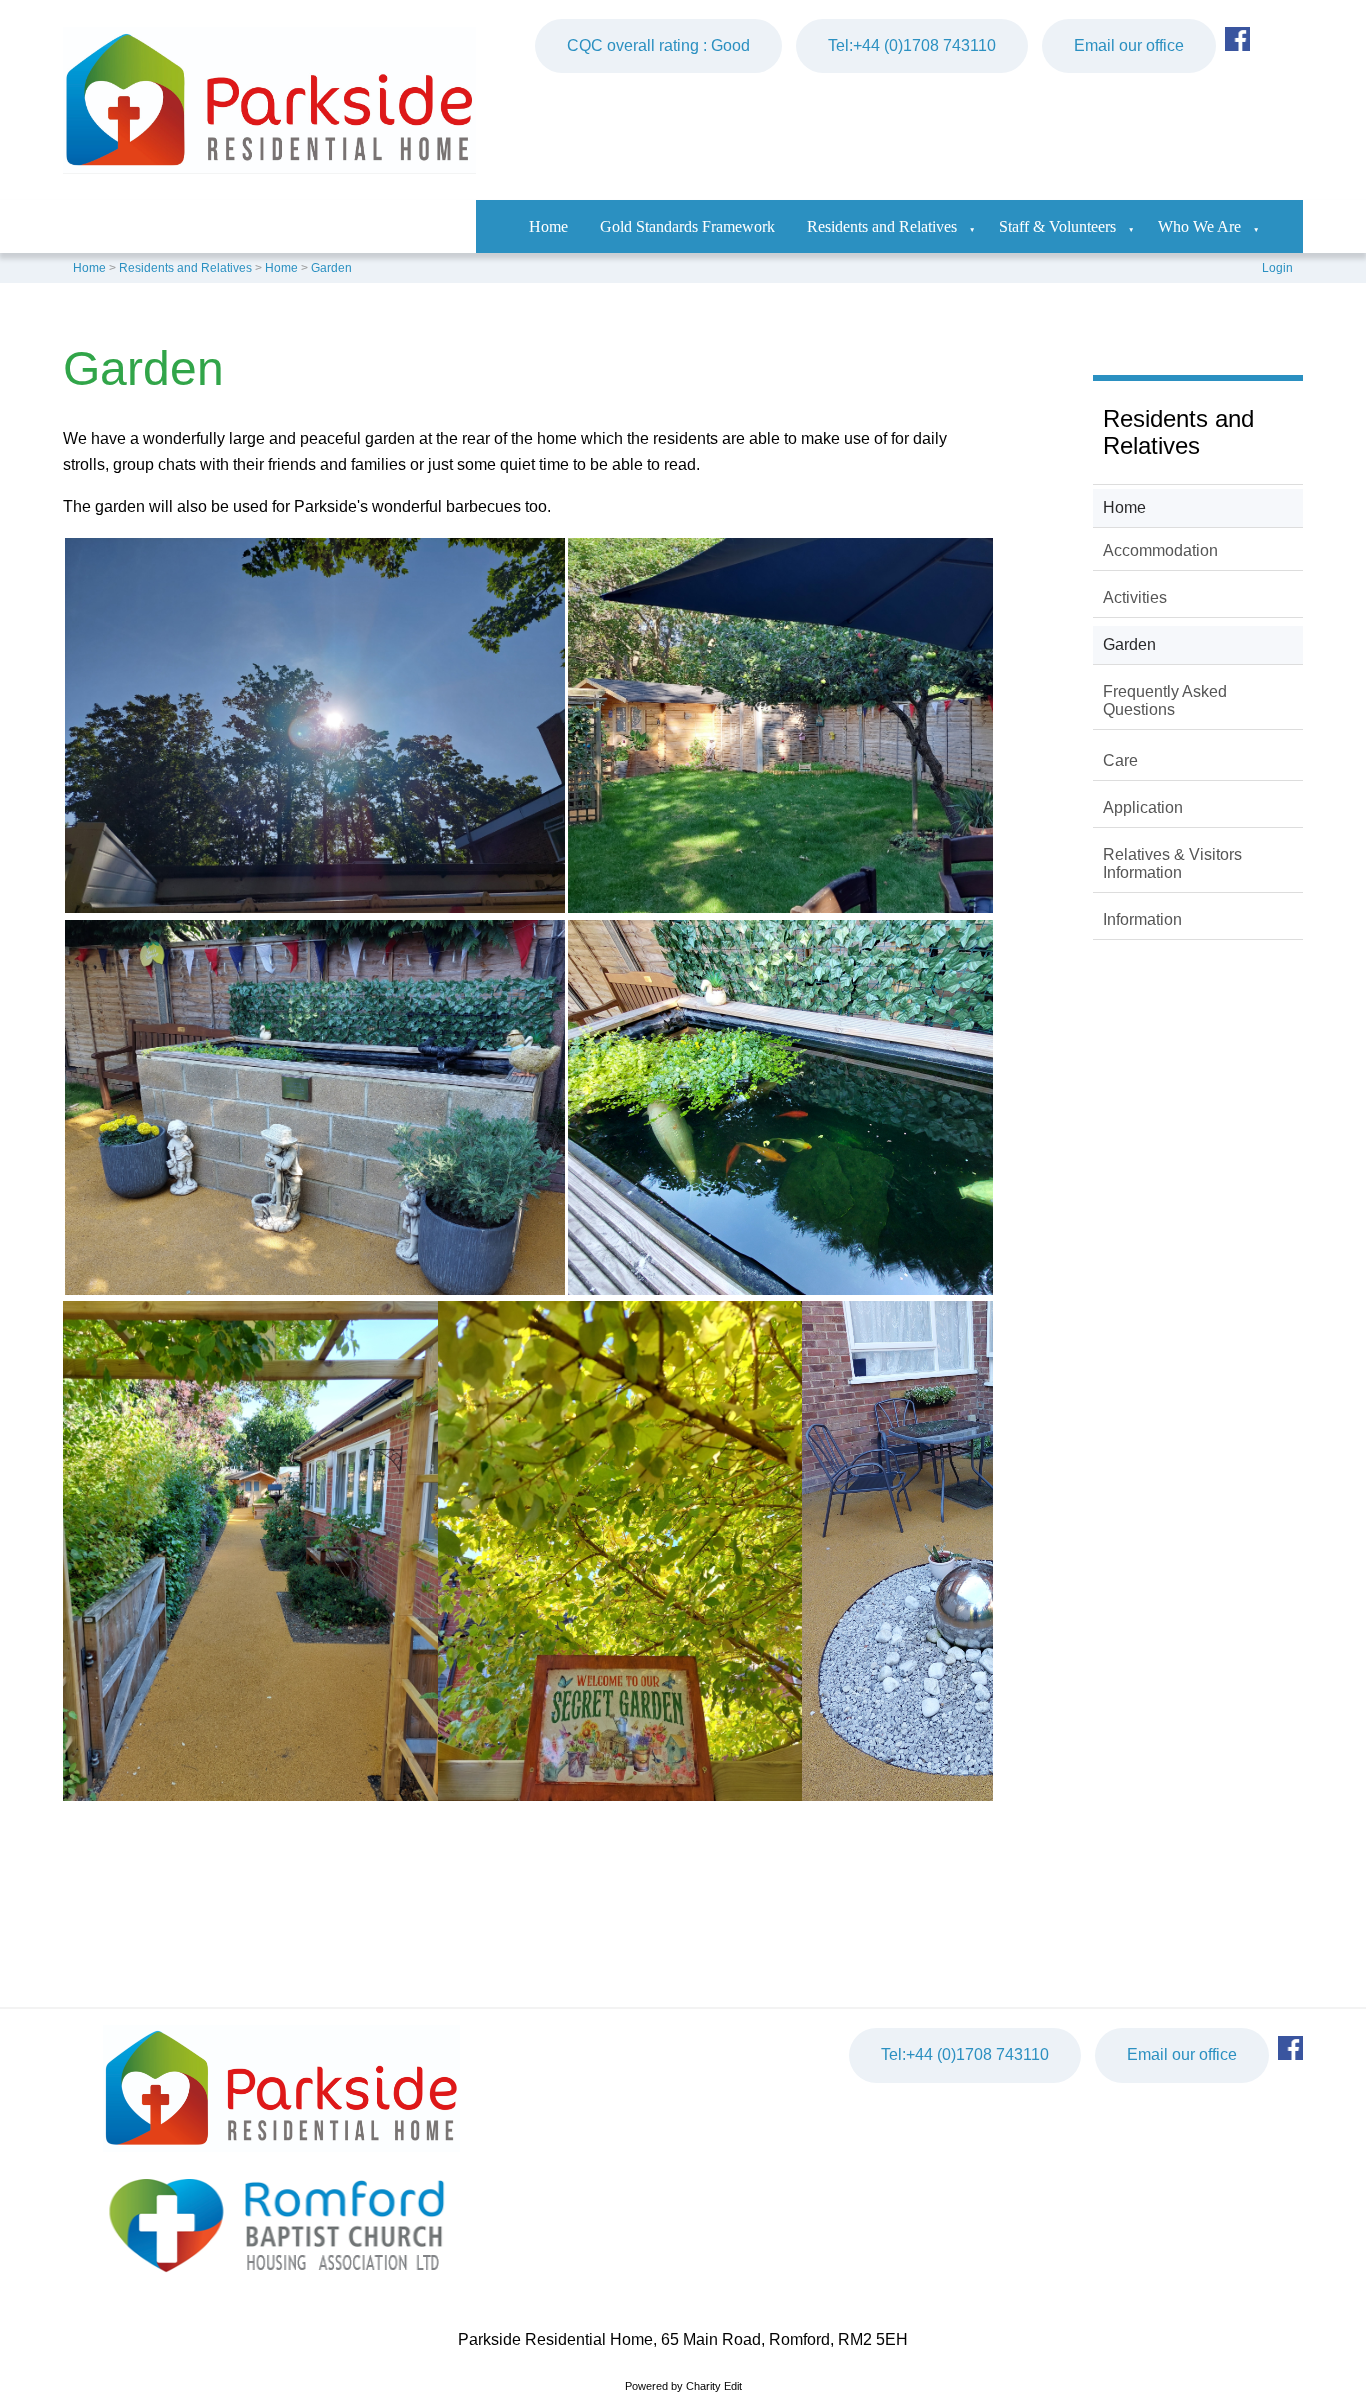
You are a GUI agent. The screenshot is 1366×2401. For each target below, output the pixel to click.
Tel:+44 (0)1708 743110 (912, 45)
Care (1120, 760)
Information (1142, 919)
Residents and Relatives (882, 226)
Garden (331, 268)
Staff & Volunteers (1057, 226)
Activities (1135, 597)
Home (548, 226)
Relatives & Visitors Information (1172, 863)
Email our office (1129, 45)
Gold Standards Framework (687, 226)
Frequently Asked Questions (1165, 700)
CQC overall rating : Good (658, 45)
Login (1277, 268)
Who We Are (1199, 226)
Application (1143, 807)
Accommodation (1160, 550)
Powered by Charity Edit (683, 2386)
